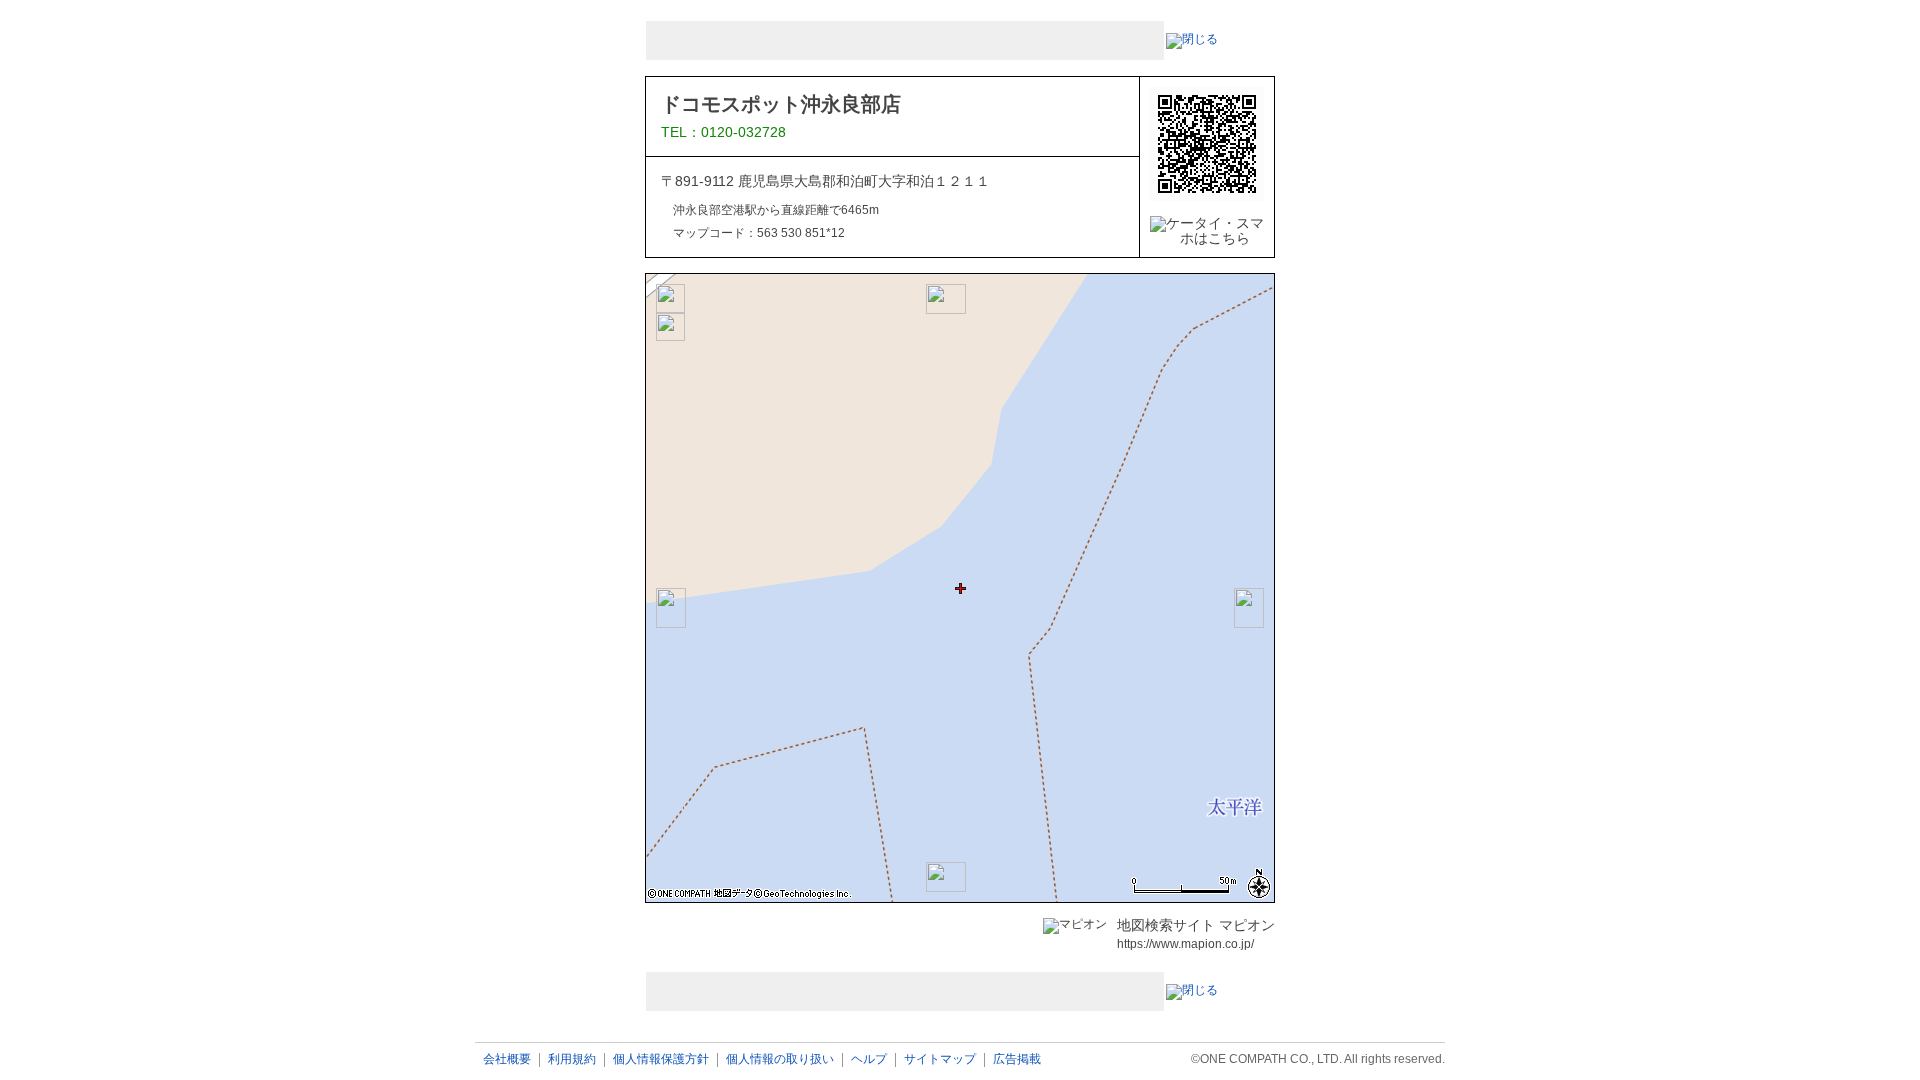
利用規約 (572, 1059)
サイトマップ (940, 1059)
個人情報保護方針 (661, 1059)
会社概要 (507, 1059)
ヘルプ (869, 1059)
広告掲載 (1017, 1059)
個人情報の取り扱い (780, 1059)
